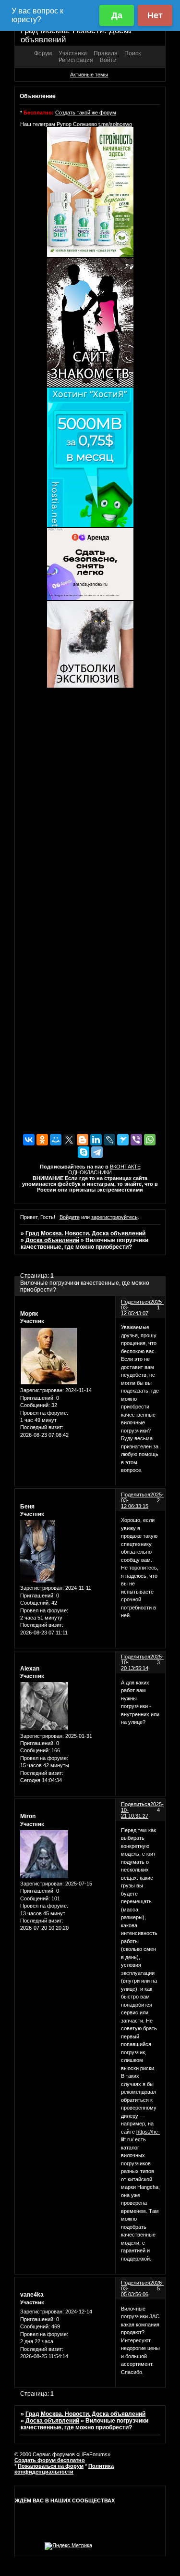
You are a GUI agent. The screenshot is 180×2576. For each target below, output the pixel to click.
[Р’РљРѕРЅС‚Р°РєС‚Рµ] (29, 1140)
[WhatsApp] (150, 1140)
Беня (27, 1507)
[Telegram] (97, 1152)
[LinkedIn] (96, 1140)
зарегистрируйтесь (114, 1217)
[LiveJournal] (109, 1140)
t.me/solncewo (115, 124)
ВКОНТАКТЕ (125, 1167)
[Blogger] (83, 1140)
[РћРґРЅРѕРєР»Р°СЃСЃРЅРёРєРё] (42, 1140)
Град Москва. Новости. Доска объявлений (85, 1233)
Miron (28, 1816)
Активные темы (89, 75)
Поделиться (136, 1302)
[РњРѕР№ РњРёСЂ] (56, 1140)
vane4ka (32, 2295)
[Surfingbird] (123, 1140)
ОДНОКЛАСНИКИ (90, 1172)
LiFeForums (93, 2454)
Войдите (70, 1217)
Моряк (29, 1314)
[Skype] (84, 1152)
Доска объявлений (52, 1240)
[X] (69, 1140)
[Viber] (136, 1140)
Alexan (30, 1669)
